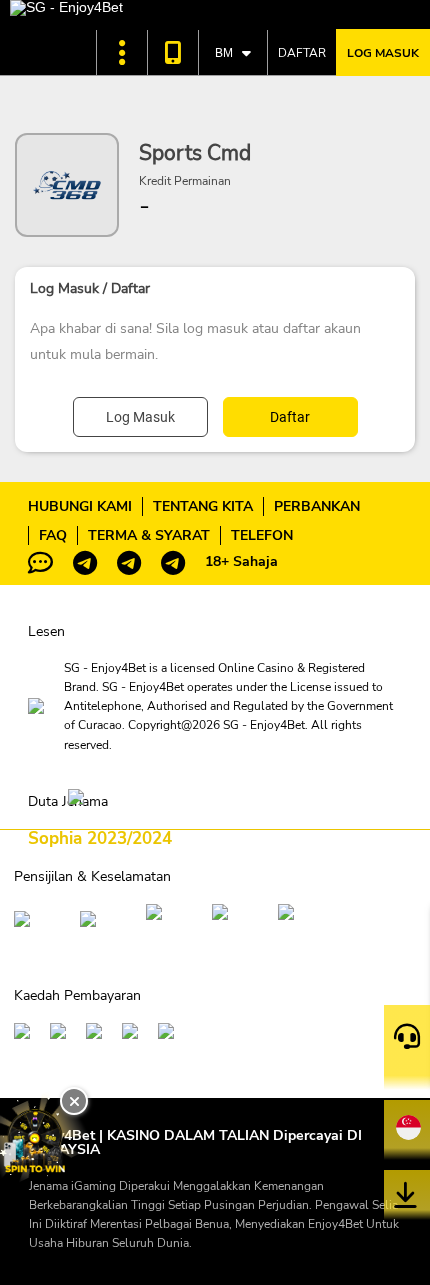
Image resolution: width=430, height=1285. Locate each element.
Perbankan (317, 506)
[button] (122, 52)
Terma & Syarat (149, 535)
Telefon (262, 535)
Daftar (302, 53)
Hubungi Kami (80, 506)
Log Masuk (383, 53)
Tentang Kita (203, 506)
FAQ (53, 535)
